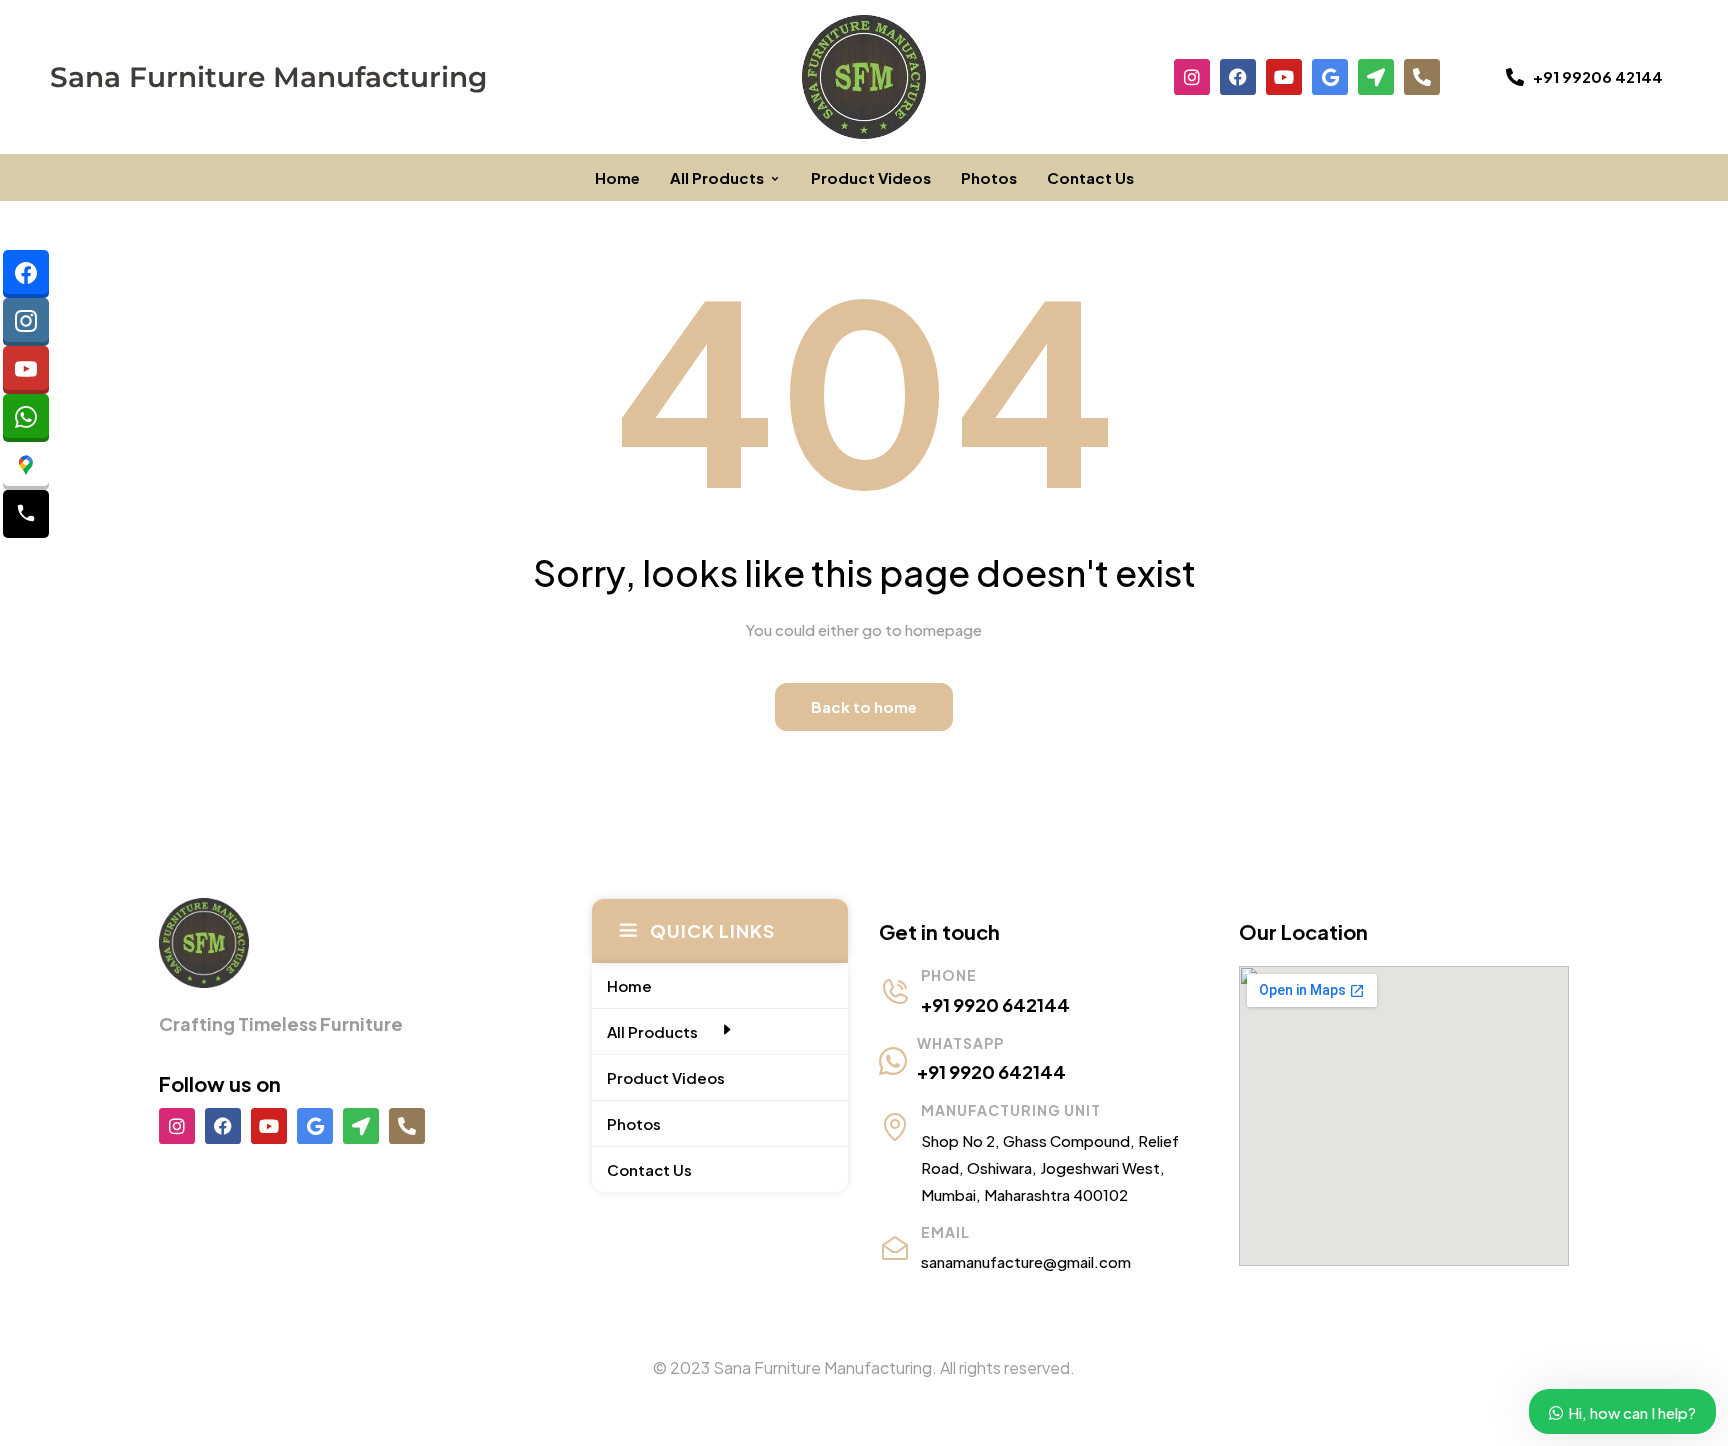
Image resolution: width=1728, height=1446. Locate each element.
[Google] (1330, 77)
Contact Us (1090, 177)
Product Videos (871, 177)
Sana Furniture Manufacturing (268, 77)
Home (617, 177)
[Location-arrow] (1376, 77)
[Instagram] (1192, 77)
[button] (1584, 77)
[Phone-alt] (1422, 77)
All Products (717, 177)
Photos (989, 177)
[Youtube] (1284, 77)
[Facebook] (1238, 77)
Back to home (864, 706)
